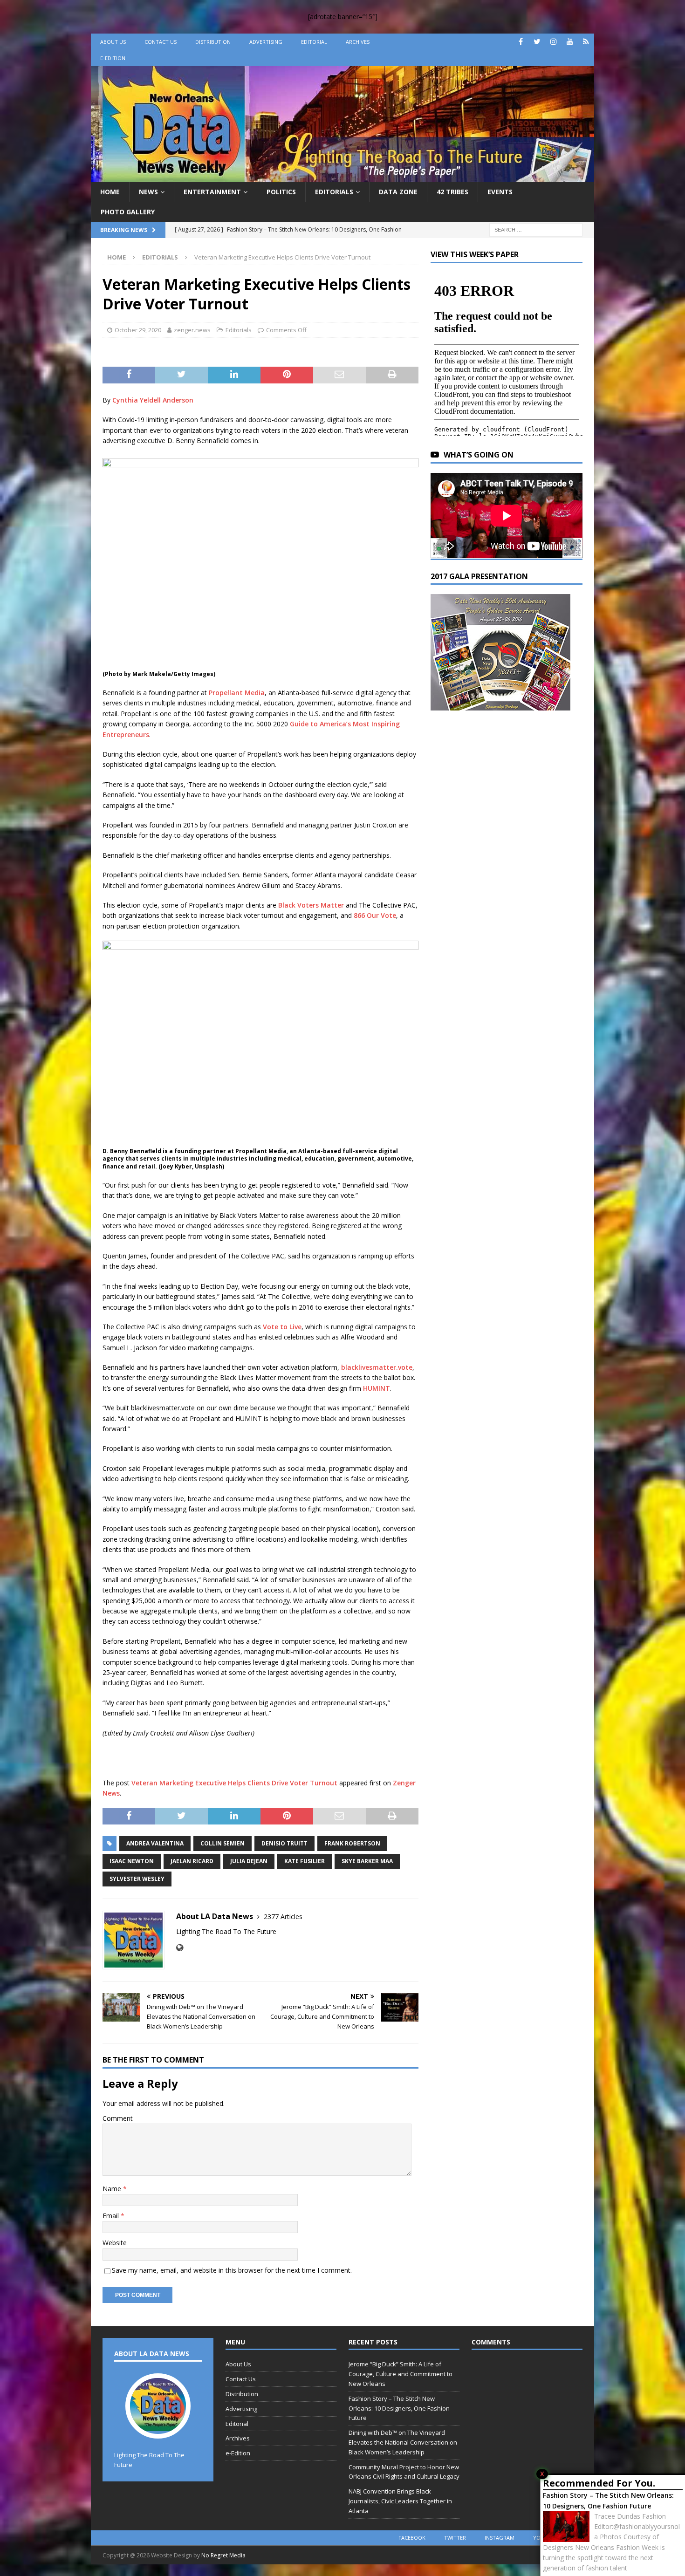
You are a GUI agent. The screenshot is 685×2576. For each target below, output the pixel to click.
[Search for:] (536, 229)
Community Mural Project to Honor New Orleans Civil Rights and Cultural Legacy (404, 2472)
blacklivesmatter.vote (377, 1367)
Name (113, 2189)
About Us (113, 42)
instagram (500, 2538)
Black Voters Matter (311, 905)
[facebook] (521, 42)
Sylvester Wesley (137, 1879)
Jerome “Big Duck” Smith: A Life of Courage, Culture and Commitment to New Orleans (401, 2374)
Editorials (334, 192)
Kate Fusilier (305, 1861)
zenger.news (192, 330)
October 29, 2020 (138, 330)
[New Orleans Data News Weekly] (342, 177)
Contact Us (161, 42)
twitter (455, 2538)
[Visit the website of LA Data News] (180, 1948)
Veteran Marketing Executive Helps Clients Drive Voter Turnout (234, 1783)
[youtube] (570, 42)
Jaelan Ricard (192, 1861)
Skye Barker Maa (367, 1861)
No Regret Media (223, 2555)
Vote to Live (282, 1327)
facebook (412, 2538)
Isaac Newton (132, 1861)
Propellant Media (237, 693)
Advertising (266, 42)
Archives (358, 42)
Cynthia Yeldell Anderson (153, 400)
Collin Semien (223, 1843)
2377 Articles (283, 1917)
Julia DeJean (249, 1861)
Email (112, 2216)
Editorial (314, 42)
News (148, 192)
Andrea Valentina (155, 1843)
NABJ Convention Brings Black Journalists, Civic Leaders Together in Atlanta (400, 2501)
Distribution (213, 42)
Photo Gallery (128, 212)
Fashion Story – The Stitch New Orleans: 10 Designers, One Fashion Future (608, 2500)
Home (110, 192)
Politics (281, 192)
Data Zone (398, 192)
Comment (118, 2118)
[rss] (586, 42)
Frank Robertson (352, 1843)
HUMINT (377, 1388)
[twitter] (537, 42)
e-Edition (113, 58)
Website (115, 2243)
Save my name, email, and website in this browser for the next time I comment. (232, 2270)
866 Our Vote (375, 915)
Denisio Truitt (284, 1843)
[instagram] (553, 42)
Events (500, 192)
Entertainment (212, 192)
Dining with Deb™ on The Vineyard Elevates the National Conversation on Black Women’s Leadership (403, 2442)
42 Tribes (452, 192)
